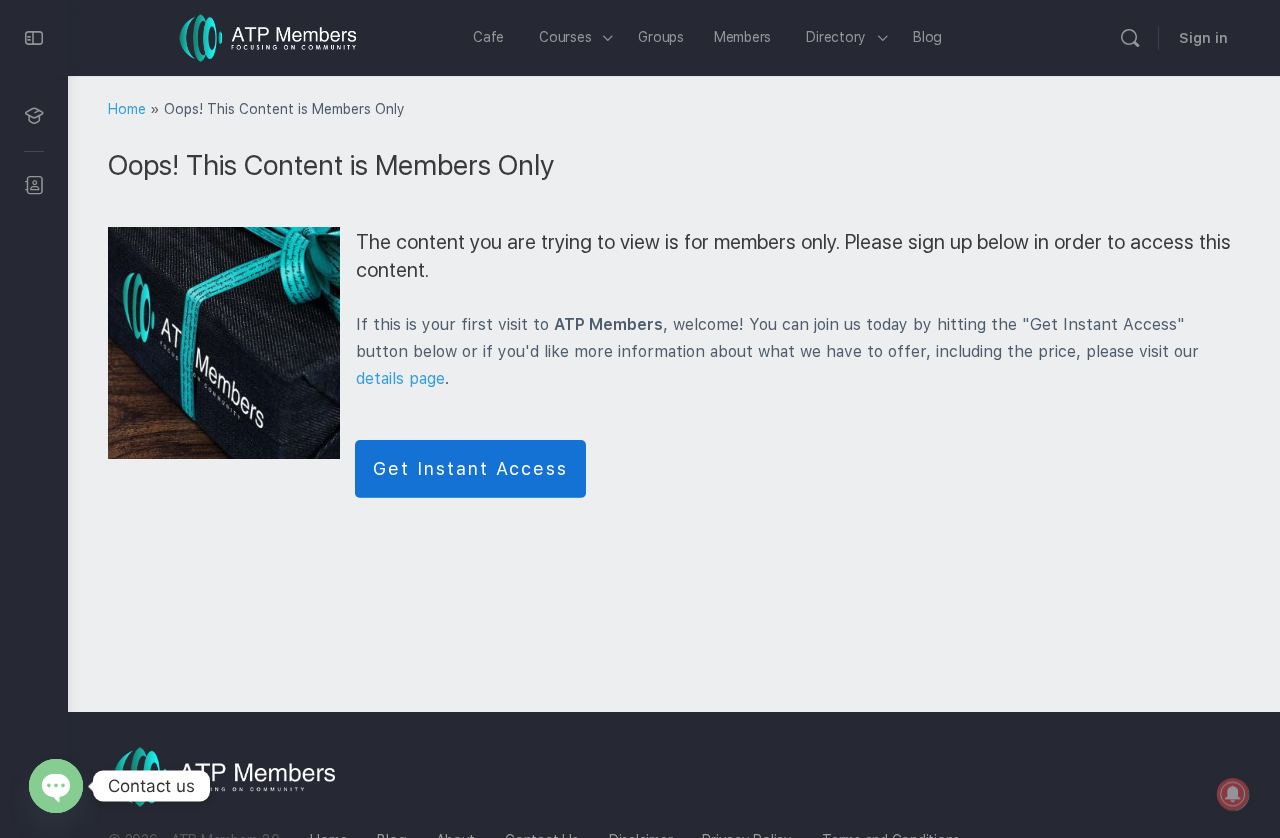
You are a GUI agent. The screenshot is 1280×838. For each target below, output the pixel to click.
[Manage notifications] (1233, 794)
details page (400, 378)
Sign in (1203, 38)
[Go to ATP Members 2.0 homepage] (268, 35)
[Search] (1130, 38)
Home (127, 109)
